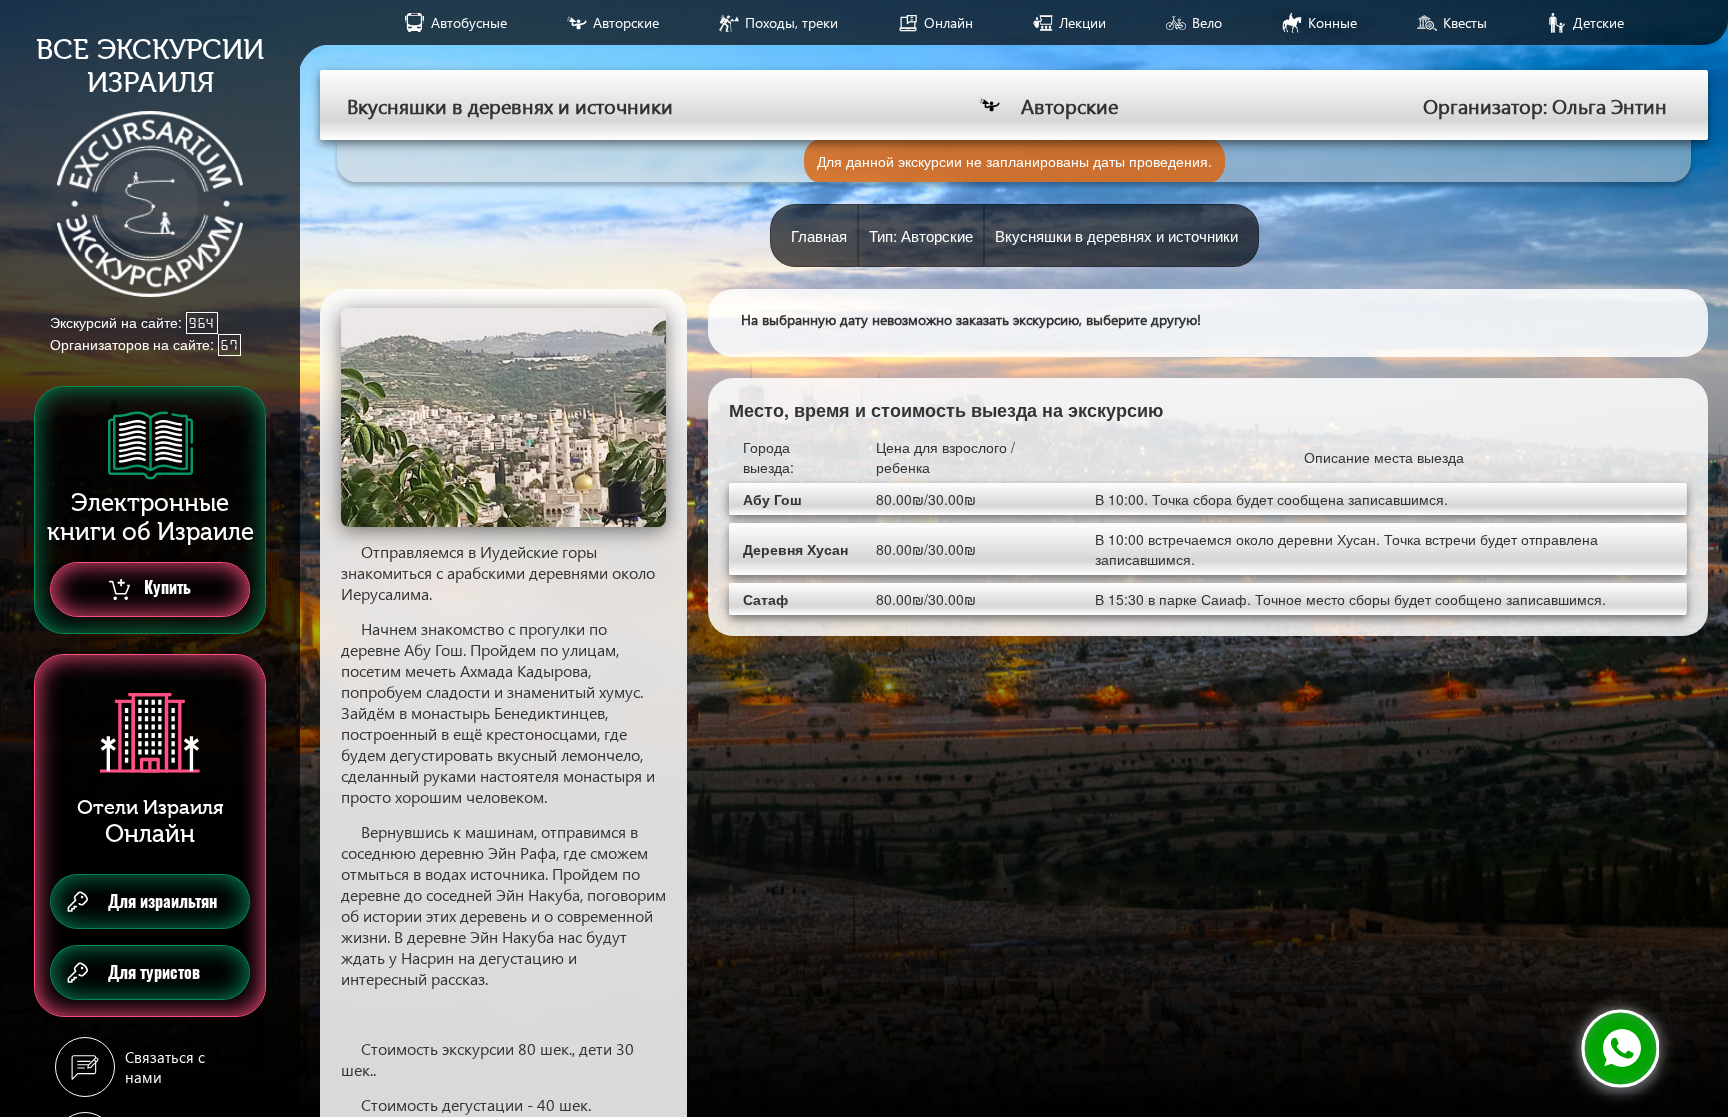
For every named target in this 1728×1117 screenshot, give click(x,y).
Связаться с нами (165, 1067)
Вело (1207, 22)
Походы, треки (791, 22)
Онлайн (948, 22)
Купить (165, 587)
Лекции (1082, 22)
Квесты (1465, 22)
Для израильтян (162, 901)
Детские (1598, 22)
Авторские (626, 22)
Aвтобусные (469, 22)
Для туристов (154, 972)
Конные (1332, 22)
